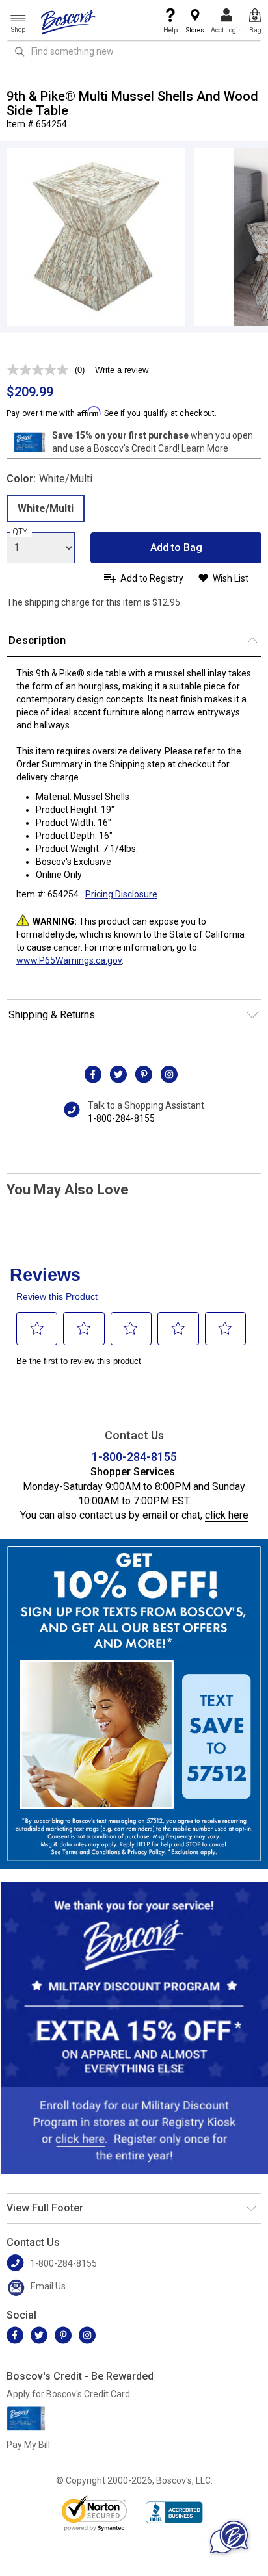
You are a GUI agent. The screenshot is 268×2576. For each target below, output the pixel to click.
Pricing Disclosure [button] (121, 894)
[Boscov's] (68, 21)
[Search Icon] (20, 51)
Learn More (205, 448)
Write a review (122, 370)
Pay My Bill (28, 2445)
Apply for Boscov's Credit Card (68, 2394)
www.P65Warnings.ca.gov (69, 960)
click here (227, 1515)
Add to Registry (152, 578)
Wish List (231, 578)
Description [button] (37, 640)
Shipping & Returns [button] (52, 1015)
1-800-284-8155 (121, 1118)
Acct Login (226, 30)
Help (170, 30)
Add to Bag (176, 547)
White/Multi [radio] (46, 509)
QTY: (21, 532)
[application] (229, 2537)
